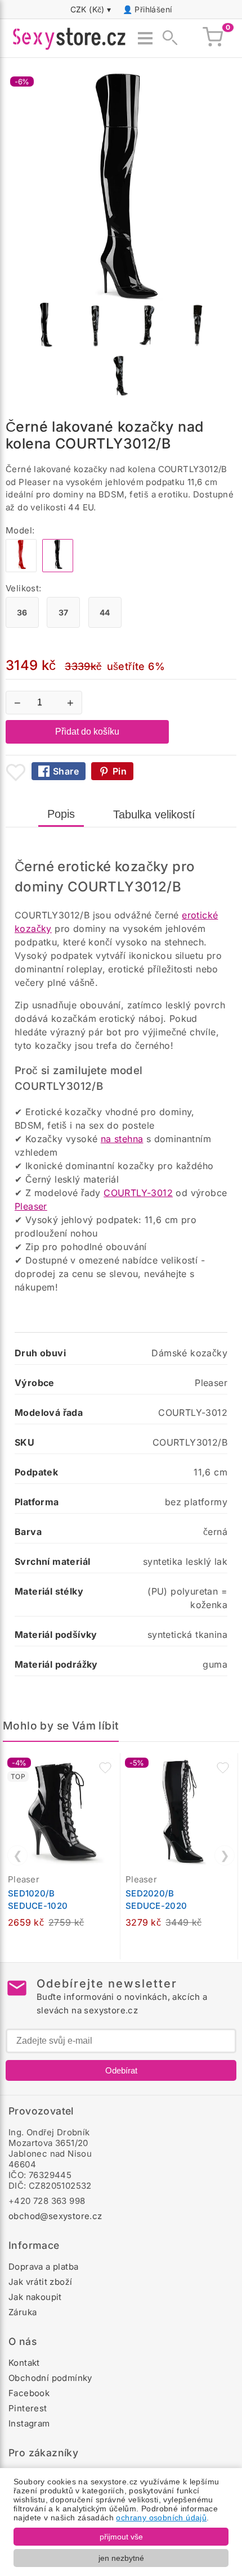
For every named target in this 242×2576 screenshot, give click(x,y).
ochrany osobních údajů (161, 2518)
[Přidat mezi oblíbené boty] (16, 772)
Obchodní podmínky (50, 2378)
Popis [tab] (61, 814)
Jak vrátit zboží (40, 2282)
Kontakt (24, 2363)
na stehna (122, 1139)
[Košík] (213, 38)
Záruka (23, 2312)
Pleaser (31, 1206)
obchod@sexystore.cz (55, 2216)
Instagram (29, 2423)
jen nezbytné (121, 2558)
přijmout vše (121, 2537)
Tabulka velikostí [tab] (154, 814)
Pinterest (28, 2408)
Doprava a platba (43, 2267)
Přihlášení (153, 9)
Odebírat (121, 2070)
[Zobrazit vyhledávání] (167, 38)
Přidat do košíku (87, 732)
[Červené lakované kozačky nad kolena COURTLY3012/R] (21, 569)
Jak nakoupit (35, 2297)
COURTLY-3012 (138, 1193)
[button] (105, 1768)
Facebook (29, 2393)
